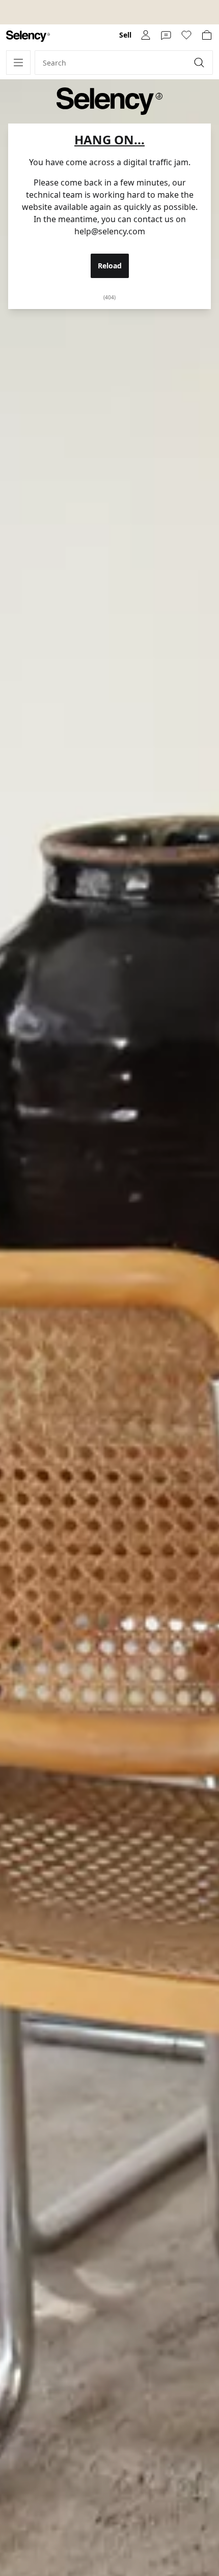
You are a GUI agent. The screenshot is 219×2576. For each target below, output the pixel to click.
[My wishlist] (186, 35)
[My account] (146, 35)
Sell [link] (125, 35)
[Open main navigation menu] (18, 63)
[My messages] (166, 35)
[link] (28, 36)
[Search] (200, 63)
